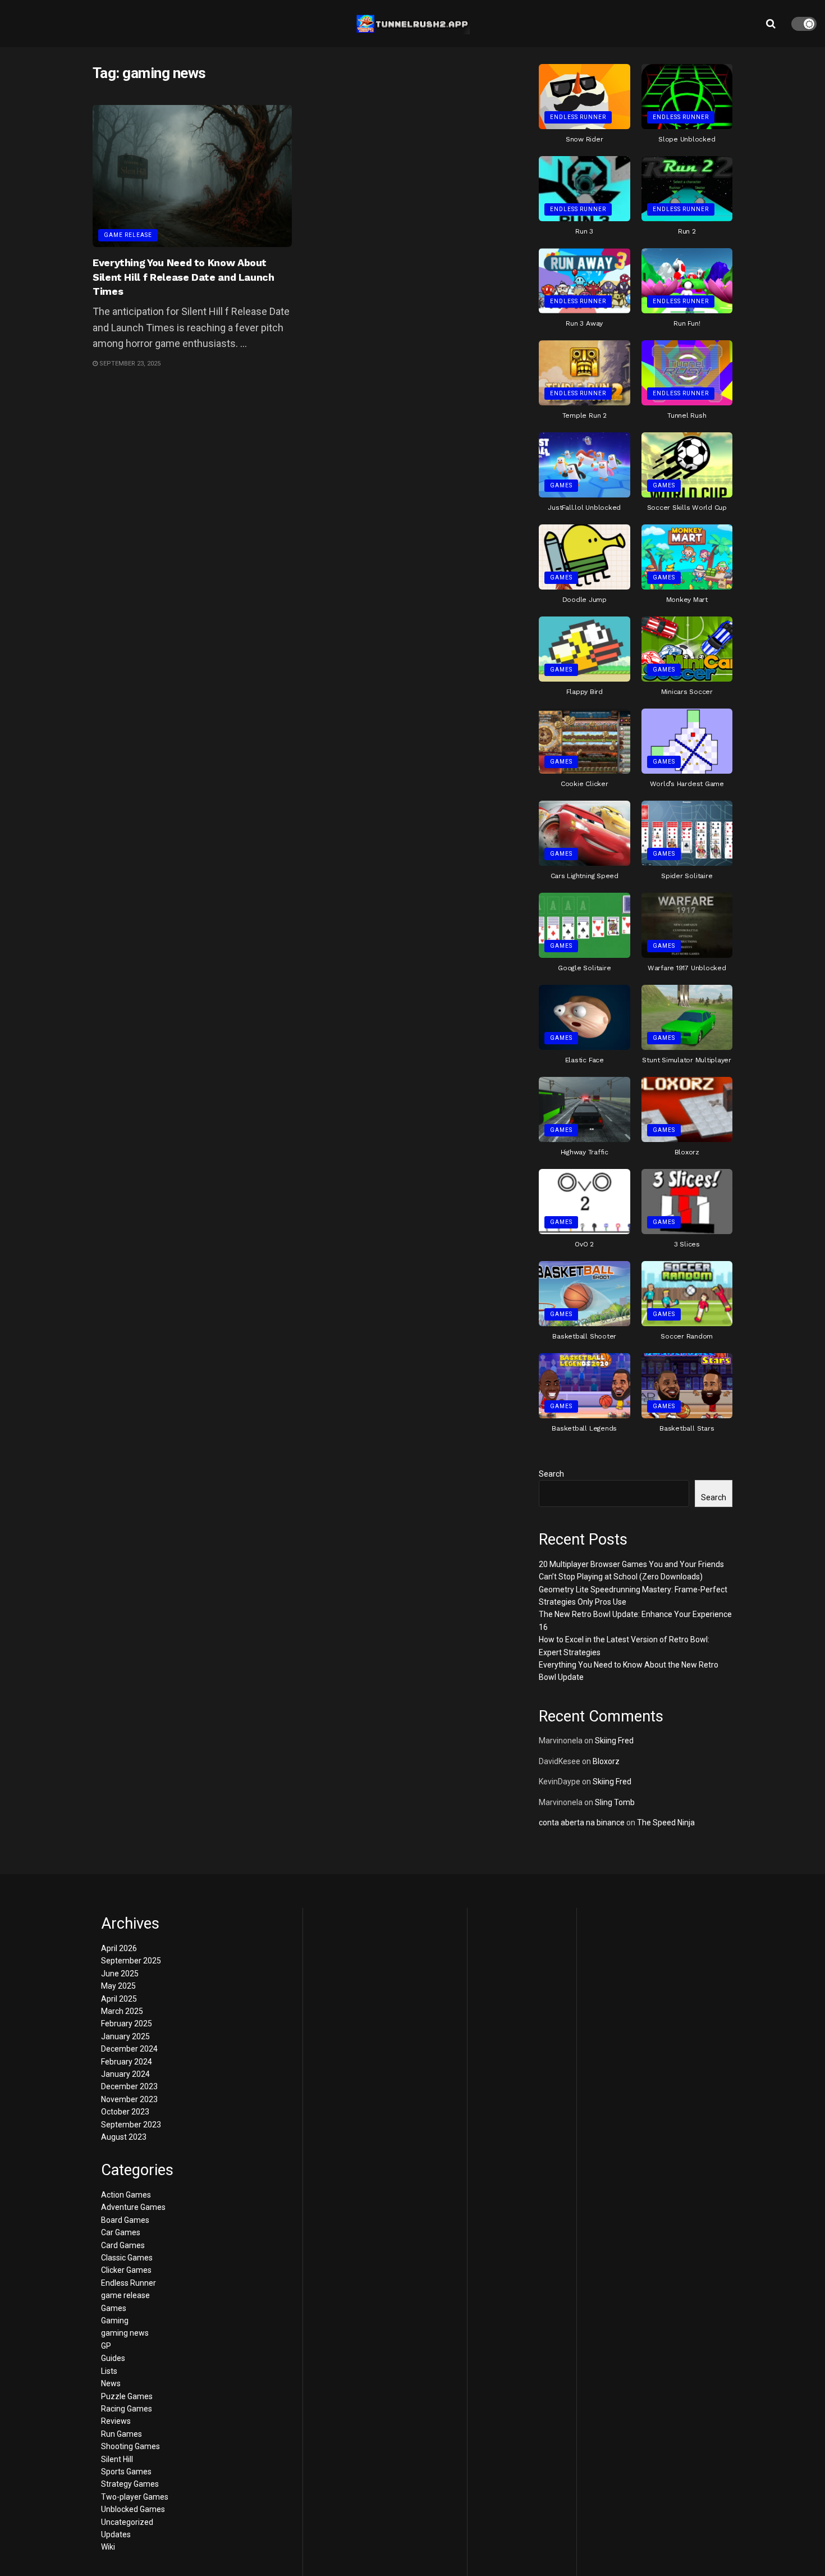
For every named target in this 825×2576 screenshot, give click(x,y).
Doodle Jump (585, 600)
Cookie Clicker (585, 784)
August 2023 (124, 2137)
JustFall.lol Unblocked (584, 508)
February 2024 (127, 2062)
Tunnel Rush (687, 415)
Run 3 (584, 231)
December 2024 (129, 2049)
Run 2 (687, 231)
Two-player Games (135, 2497)
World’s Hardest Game (687, 784)
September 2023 (131, 2125)
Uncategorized (127, 2522)
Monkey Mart (687, 600)
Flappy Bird (585, 692)
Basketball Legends (584, 1428)
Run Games (122, 2434)
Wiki (108, 2547)
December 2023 (129, 2086)
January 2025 (125, 2036)
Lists (109, 2371)
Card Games (123, 2245)
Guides (113, 2358)
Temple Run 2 (585, 415)
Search (551, 1474)
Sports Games (126, 2472)
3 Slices (687, 1244)
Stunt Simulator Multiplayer (687, 1060)
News (111, 2383)
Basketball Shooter (584, 1336)
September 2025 (131, 1961)
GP (106, 2346)
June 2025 (120, 1974)
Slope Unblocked (687, 139)
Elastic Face (585, 1060)
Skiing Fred (614, 1741)
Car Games (121, 2232)
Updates (116, 2534)
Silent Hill (117, 2459)
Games (561, 485)
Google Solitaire (584, 968)
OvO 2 (584, 1244)
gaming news (125, 2333)
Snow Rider (585, 139)
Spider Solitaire (687, 876)
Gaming (115, 2321)
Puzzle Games (127, 2396)
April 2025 (119, 1999)
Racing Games (127, 2409)
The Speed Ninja (666, 1823)
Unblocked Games (133, 2509)
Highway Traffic (585, 1152)
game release (128, 235)
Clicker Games (126, 2270)
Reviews (116, 2421)
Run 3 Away (584, 323)
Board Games (125, 2220)
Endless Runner (578, 117)
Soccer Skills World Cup (687, 508)
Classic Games (127, 2258)
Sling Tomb (615, 1802)
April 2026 (119, 1948)
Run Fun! (687, 323)
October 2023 (125, 2112)
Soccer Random (687, 1336)
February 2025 (127, 2024)
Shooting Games (130, 2446)
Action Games (126, 2195)
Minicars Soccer (687, 692)
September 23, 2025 (129, 364)
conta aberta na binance (582, 1823)
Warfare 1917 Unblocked (687, 968)
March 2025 (122, 2011)
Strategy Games (130, 2484)
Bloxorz (687, 1152)
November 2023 (129, 2099)
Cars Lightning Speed (585, 876)
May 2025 (118, 1986)
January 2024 (125, 2074)
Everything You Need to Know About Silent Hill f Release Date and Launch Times (184, 277)
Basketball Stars (687, 1428)
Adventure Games (133, 2207)
